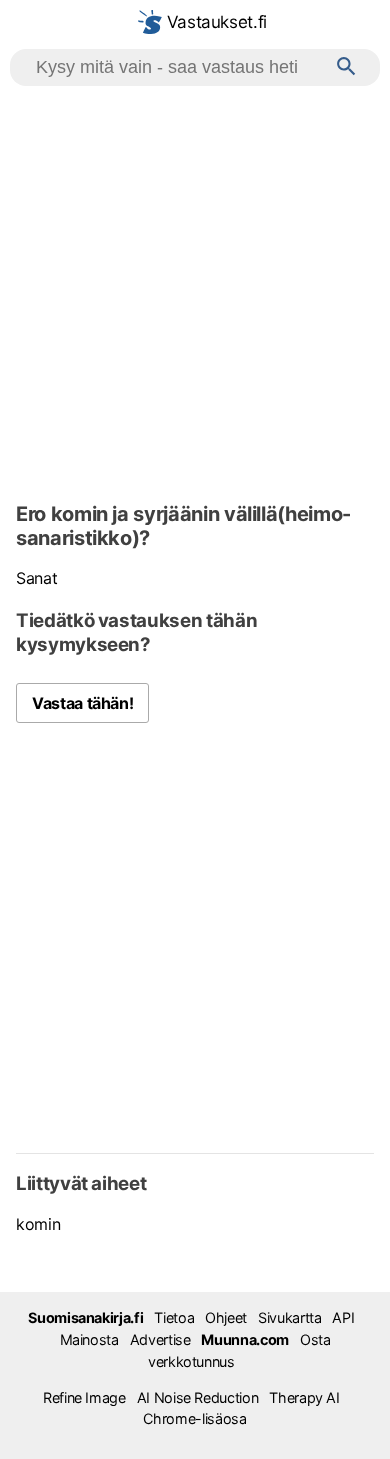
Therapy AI (304, 1397)
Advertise (160, 1339)
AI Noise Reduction (198, 1397)
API (343, 1317)
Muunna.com (244, 1339)
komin (38, 1224)
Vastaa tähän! (82, 703)
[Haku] (346, 67)
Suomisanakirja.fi (85, 1317)
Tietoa (174, 1317)
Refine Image (84, 1397)
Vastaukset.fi (214, 22)
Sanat (36, 578)
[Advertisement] (195, 291)
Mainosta (89, 1339)
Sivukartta (289, 1317)
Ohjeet (226, 1317)
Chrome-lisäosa (194, 1418)
